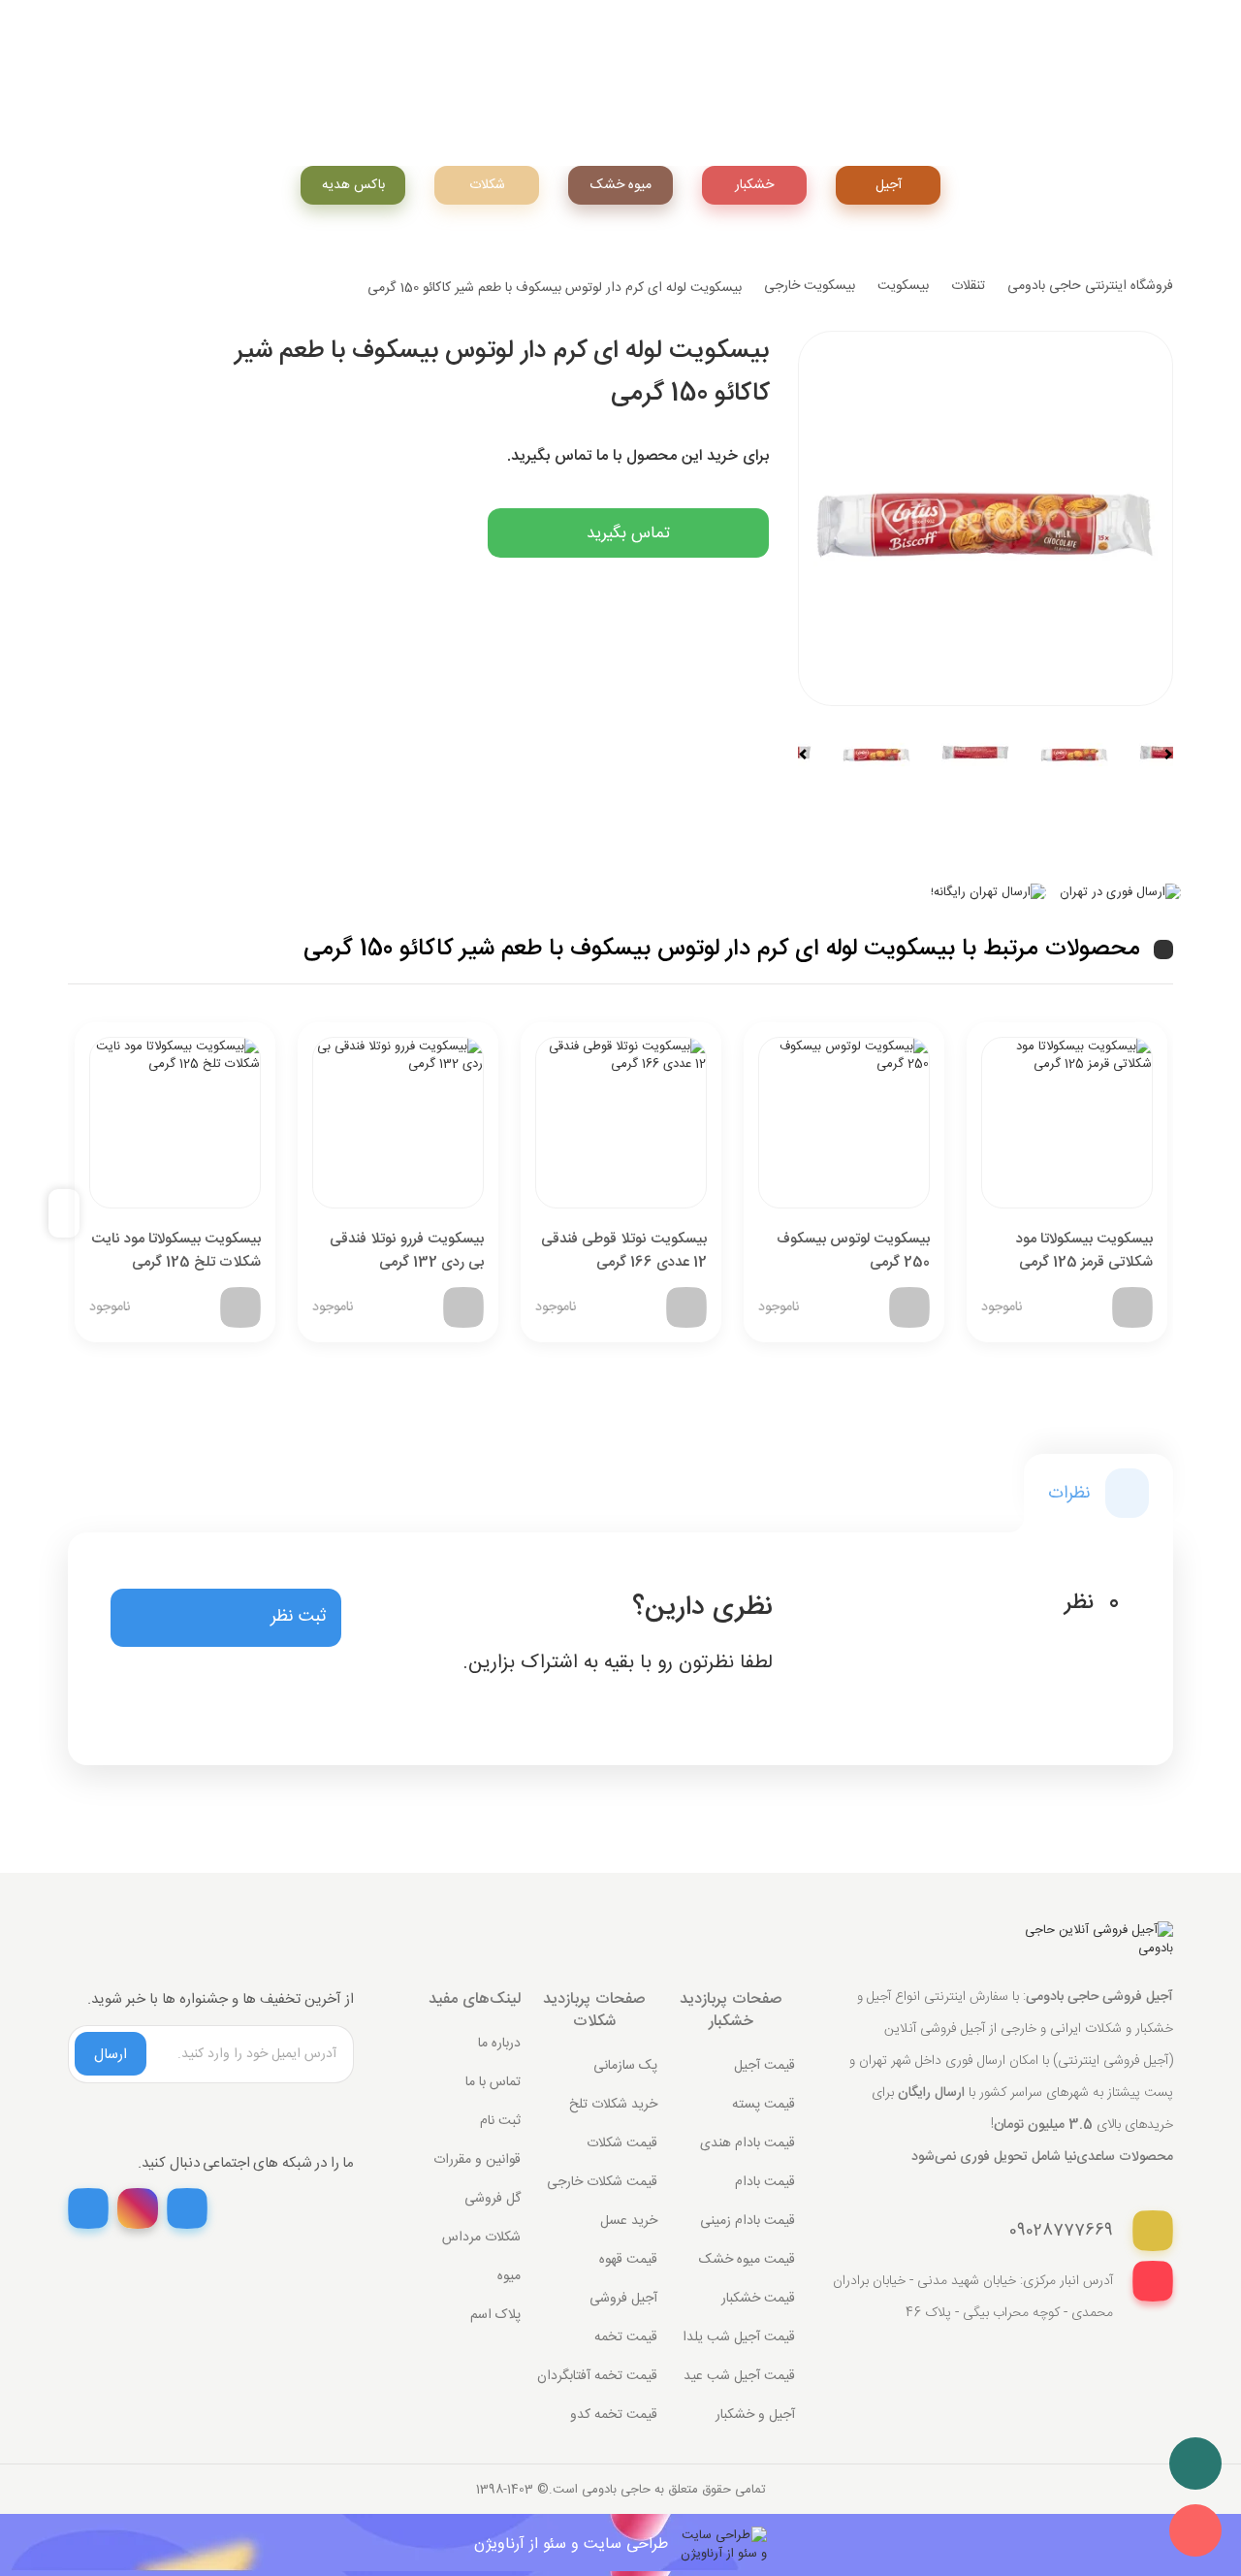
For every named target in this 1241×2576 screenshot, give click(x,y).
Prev (811, 754)
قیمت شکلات (622, 2143)
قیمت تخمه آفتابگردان (597, 2376)
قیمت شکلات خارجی (602, 2182)
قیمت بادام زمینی (748, 2221)
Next (1160, 754)
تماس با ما (493, 2082)
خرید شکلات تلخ (613, 2105)
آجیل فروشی (623, 2299)
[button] (226, 1618)
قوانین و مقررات (477, 2160)
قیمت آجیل (764, 2066)
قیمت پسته (764, 2105)
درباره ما (499, 2044)
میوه (509, 2276)
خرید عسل (629, 2221)
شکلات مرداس (481, 2238)
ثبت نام (500, 2121)
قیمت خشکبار (758, 2299)
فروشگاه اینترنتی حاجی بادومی (1090, 286)
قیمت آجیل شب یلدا (739, 2337)
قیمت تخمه (626, 2337)
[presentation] (72, 1214)
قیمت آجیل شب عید (739, 2376)
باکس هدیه (353, 185)
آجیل (889, 185)
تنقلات (968, 286)
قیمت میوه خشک (747, 2260)
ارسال (111, 2055)
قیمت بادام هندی (748, 2143)
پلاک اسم (495, 2315)
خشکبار (754, 185)
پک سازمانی (625, 2066)
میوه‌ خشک (621, 185)
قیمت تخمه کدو (614, 2415)
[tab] (1098, 1493)
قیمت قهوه (628, 2260)
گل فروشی (493, 2199)
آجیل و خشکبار (755, 2415)
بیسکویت (903, 286)
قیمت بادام (765, 2182)
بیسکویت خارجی (810, 286)
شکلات (487, 185)
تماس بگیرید (628, 533)
